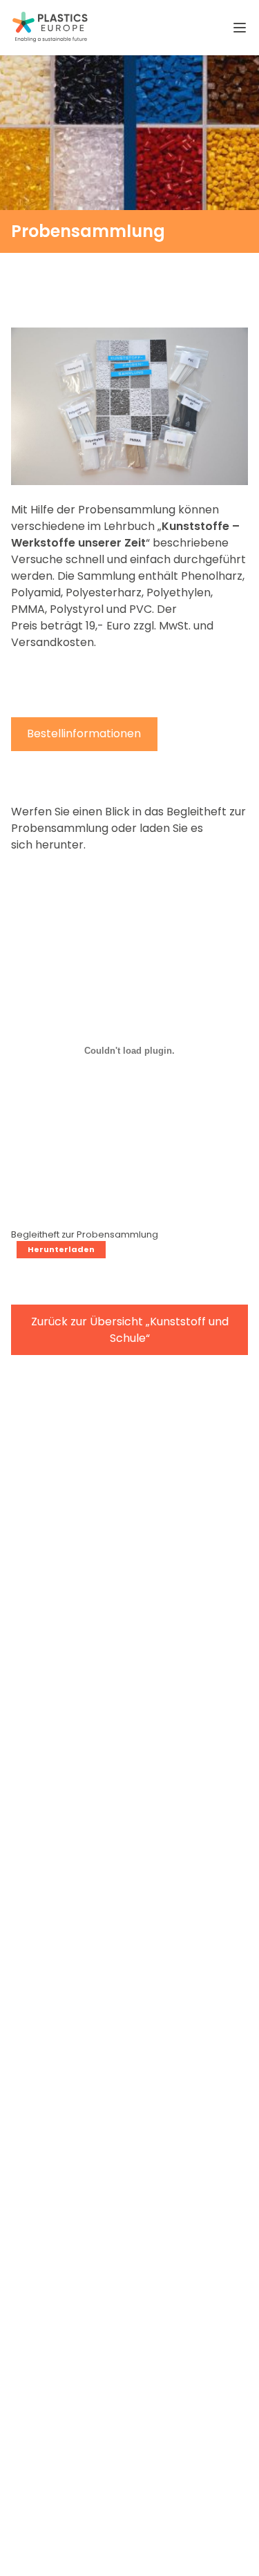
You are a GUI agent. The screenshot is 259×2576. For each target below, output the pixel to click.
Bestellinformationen (84, 733)
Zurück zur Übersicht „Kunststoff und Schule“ (130, 1330)
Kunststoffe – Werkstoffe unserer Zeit (125, 534)
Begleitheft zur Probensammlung (85, 1234)
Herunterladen (61, 1249)
